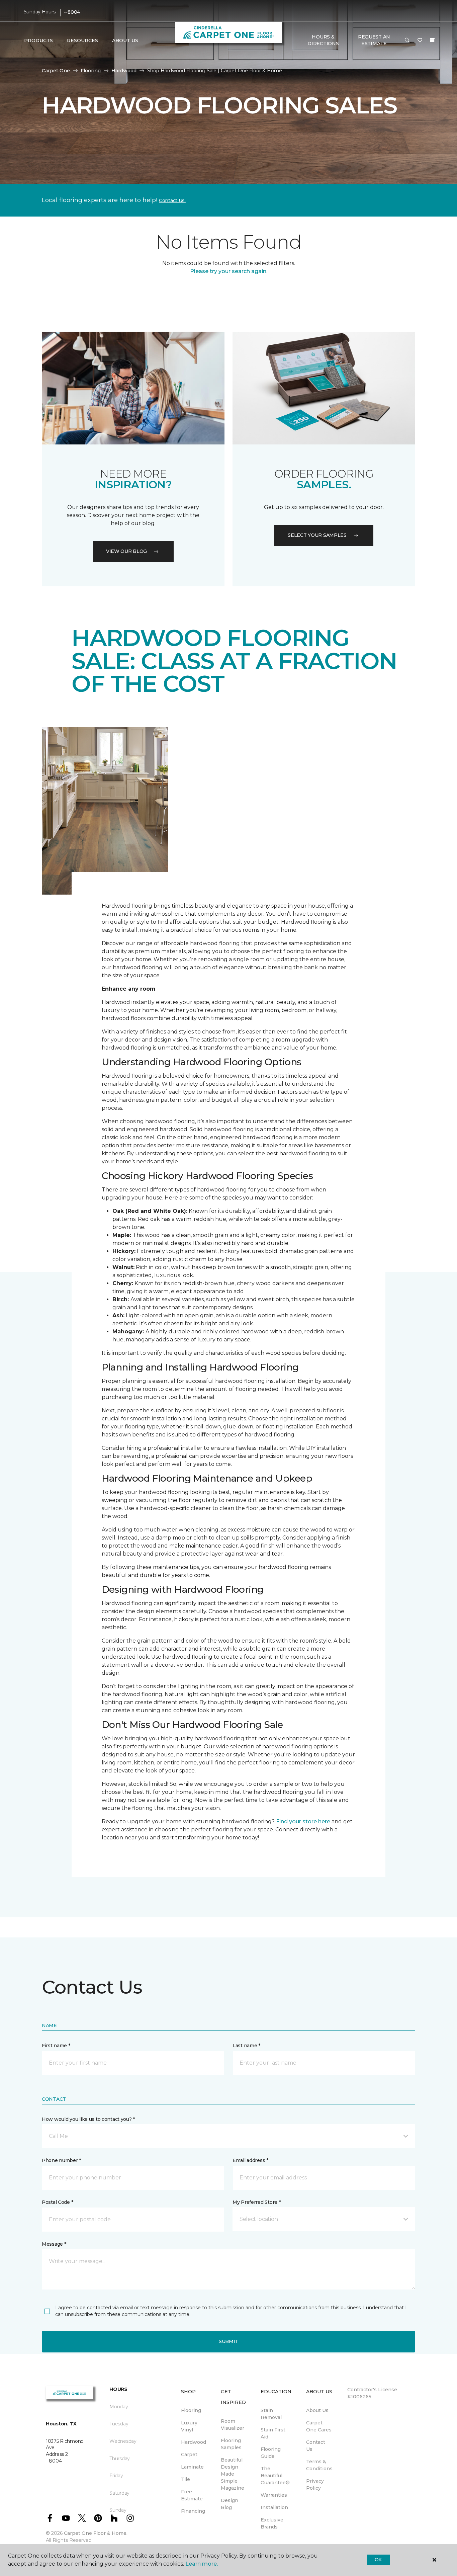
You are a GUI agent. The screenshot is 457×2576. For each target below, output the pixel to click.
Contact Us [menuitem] (316, 2446)
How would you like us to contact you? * (88, 2119)
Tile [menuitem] (186, 2479)
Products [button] (38, 40)
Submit (229, 2341)
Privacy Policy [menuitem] (315, 2484)
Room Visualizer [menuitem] (233, 2425)
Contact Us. (172, 200)
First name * (56, 2046)
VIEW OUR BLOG (126, 551)
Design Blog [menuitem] (230, 2504)
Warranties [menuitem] (274, 2495)
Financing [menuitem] (193, 2511)
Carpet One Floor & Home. (96, 2533)
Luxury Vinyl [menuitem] (189, 2426)
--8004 (72, 12)
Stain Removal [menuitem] (271, 2414)
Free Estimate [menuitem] (192, 2495)
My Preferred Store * (256, 2202)
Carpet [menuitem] (189, 2455)
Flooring (91, 71)
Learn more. (202, 2564)
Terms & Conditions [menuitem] (319, 2465)
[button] (407, 40)
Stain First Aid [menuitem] (273, 2433)
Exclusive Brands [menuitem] (272, 2523)
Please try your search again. (229, 271)
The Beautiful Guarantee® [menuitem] (275, 2476)
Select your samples (317, 535)
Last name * (246, 2046)
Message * (54, 2244)
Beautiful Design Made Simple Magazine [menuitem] (233, 2474)
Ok (378, 2560)
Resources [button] (82, 40)
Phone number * (61, 2160)
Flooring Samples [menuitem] (231, 2444)
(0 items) (432, 40)
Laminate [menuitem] (192, 2467)
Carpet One (56, 71)
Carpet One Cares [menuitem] (319, 2426)
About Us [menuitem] (317, 2410)
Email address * (250, 2160)
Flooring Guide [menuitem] (271, 2453)
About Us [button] (125, 40)
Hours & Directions (323, 40)
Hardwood (124, 71)
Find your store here (303, 1821)
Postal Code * (57, 2202)
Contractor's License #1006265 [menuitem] (372, 2393)
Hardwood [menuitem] (194, 2442)
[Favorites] (420, 40)
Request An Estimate (374, 40)
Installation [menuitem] (274, 2507)
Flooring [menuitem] (191, 2410)
